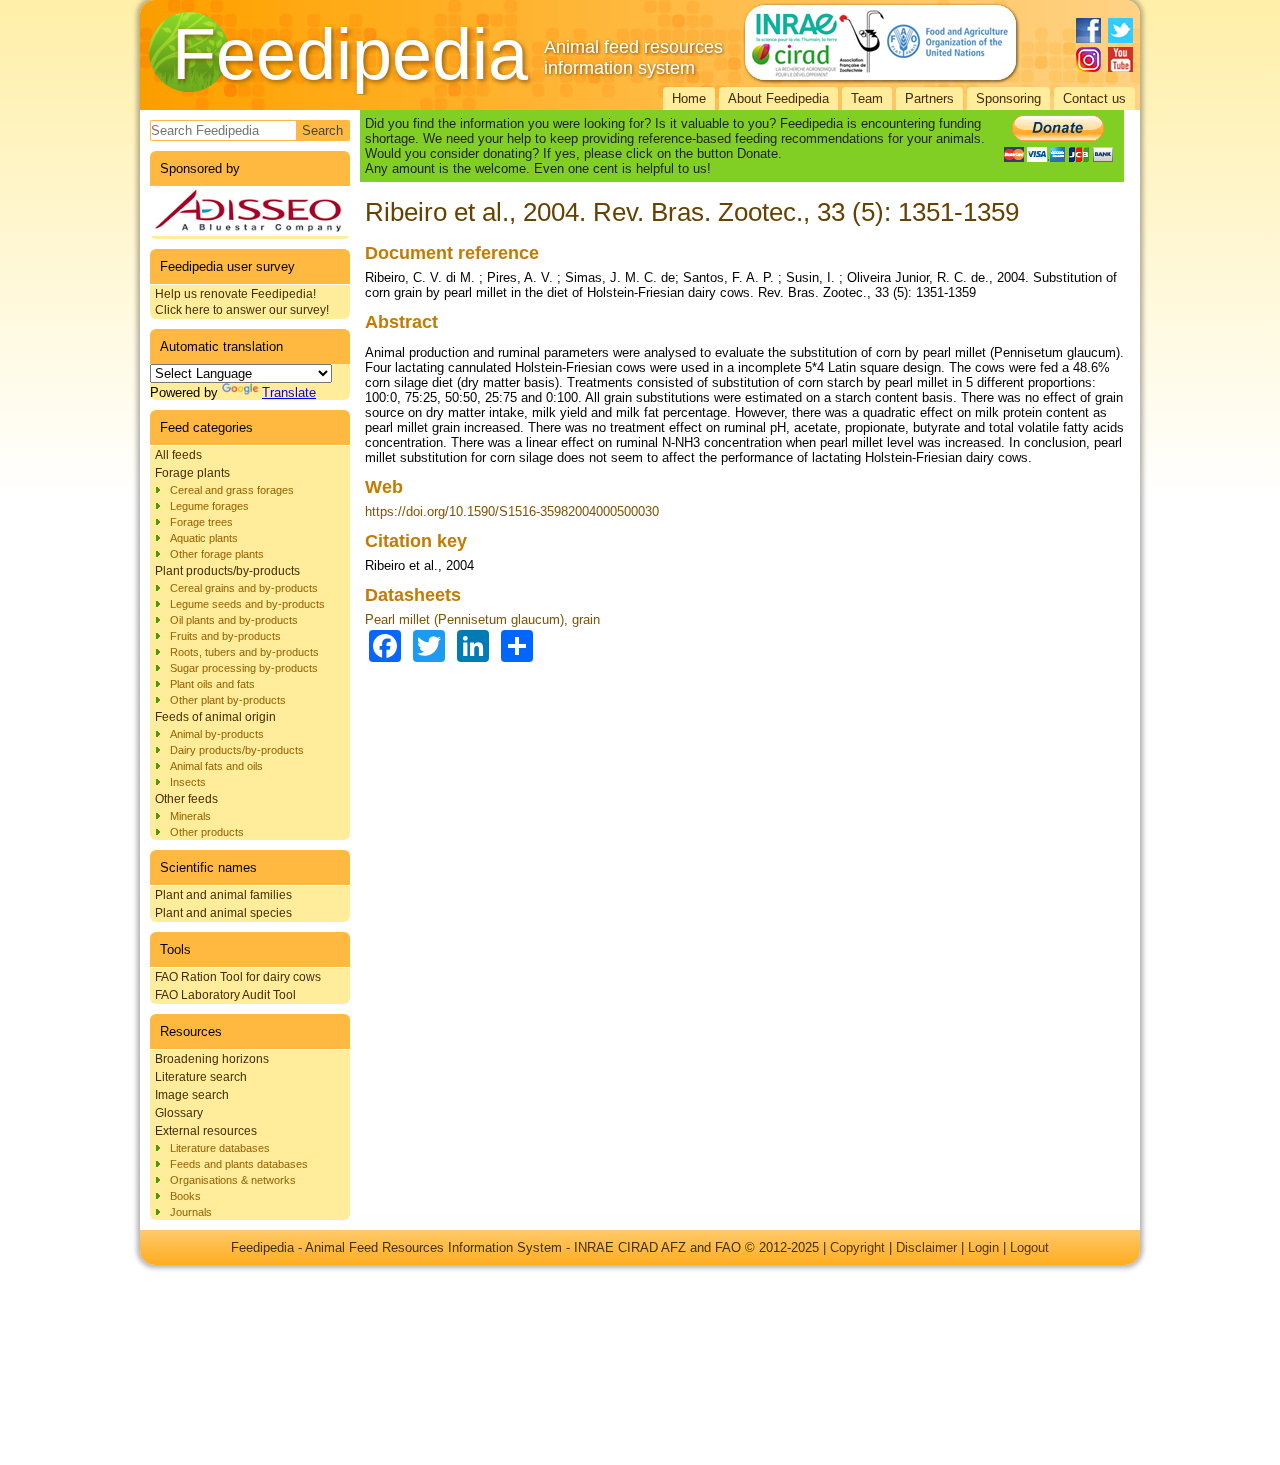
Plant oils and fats (212, 684)
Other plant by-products (228, 700)
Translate (289, 392)
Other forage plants (217, 554)
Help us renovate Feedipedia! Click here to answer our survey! (242, 302)
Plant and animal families (223, 895)
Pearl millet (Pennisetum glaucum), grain (482, 619)
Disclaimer (926, 1247)
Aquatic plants (204, 538)
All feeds (178, 455)
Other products (207, 832)
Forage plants (192, 473)
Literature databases (220, 1148)
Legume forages (209, 506)
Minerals (190, 816)
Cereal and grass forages (232, 490)
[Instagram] (1088, 59)
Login (983, 1247)
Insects (188, 782)
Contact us (1094, 98)
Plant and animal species (223, 913)
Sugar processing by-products (244, 668)
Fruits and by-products (225, 636)
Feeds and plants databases (239, 1164)
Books (185, 1196)
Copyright (857, 1247)
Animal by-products (217, 734)
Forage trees (201, 522)
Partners (929, 98)
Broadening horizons (212, 1059)
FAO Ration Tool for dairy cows (238, 977)
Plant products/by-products (227, 571)
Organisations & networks (233, 1180)
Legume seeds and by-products (247, 604)
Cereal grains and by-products (244, 588)
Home (689, 98)
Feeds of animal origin (215, 717)
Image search (192, 1095)
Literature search (201, 1077)
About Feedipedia (778, 98)
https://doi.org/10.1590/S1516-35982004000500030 (512, 511)
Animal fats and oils (216, 766)
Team (867, 98)
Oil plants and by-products (234, 620)
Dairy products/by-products (237, 750)
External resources (206, 1131)
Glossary (179, 1113)
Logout (1029, 1247)
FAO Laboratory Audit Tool (225, 995)
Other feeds (186, 799)
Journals (191, 1212)
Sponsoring (1008, 98)
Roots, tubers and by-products (244, 652)
